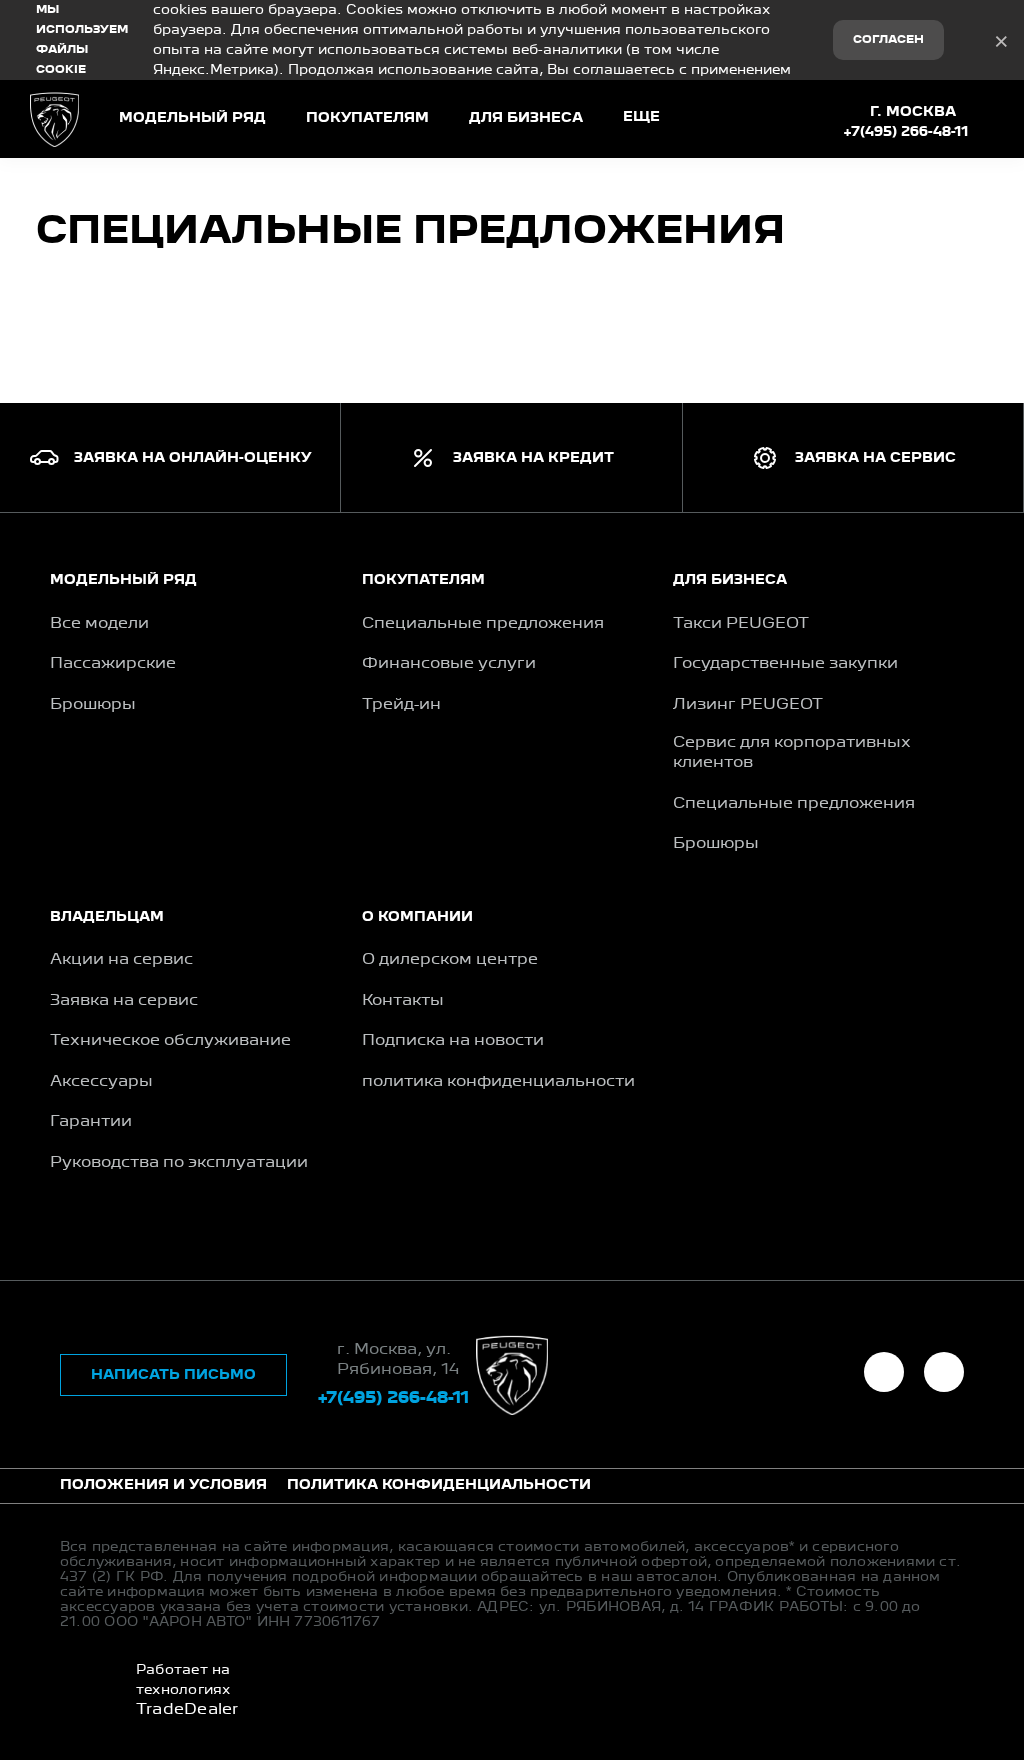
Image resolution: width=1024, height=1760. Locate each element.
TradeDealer (187, 1710)
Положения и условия (163, 1485)
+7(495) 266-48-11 (906, 132)
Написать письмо (173, 1375)
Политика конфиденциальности (439, 1485)
